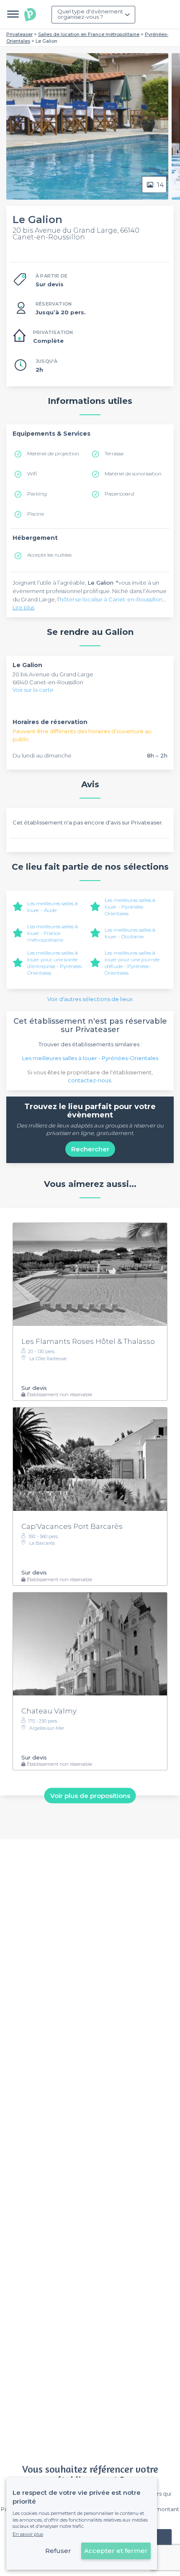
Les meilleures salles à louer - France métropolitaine (53, 933)
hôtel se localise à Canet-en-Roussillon (111, 599)
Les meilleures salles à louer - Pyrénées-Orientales (130, 907)
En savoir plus (28, 2534)
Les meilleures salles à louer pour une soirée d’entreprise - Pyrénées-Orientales (55, 963)
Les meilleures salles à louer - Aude (53, 907)
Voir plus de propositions (90, 1796)
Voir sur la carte (33, 690)
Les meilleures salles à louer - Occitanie (130, 933)
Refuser (58, 2551)
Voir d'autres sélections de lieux (90, 999)
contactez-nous (89, 1080)
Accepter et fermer (116, 2551)
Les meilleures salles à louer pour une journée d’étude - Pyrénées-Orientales (132, 963)
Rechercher (90, 1149)
